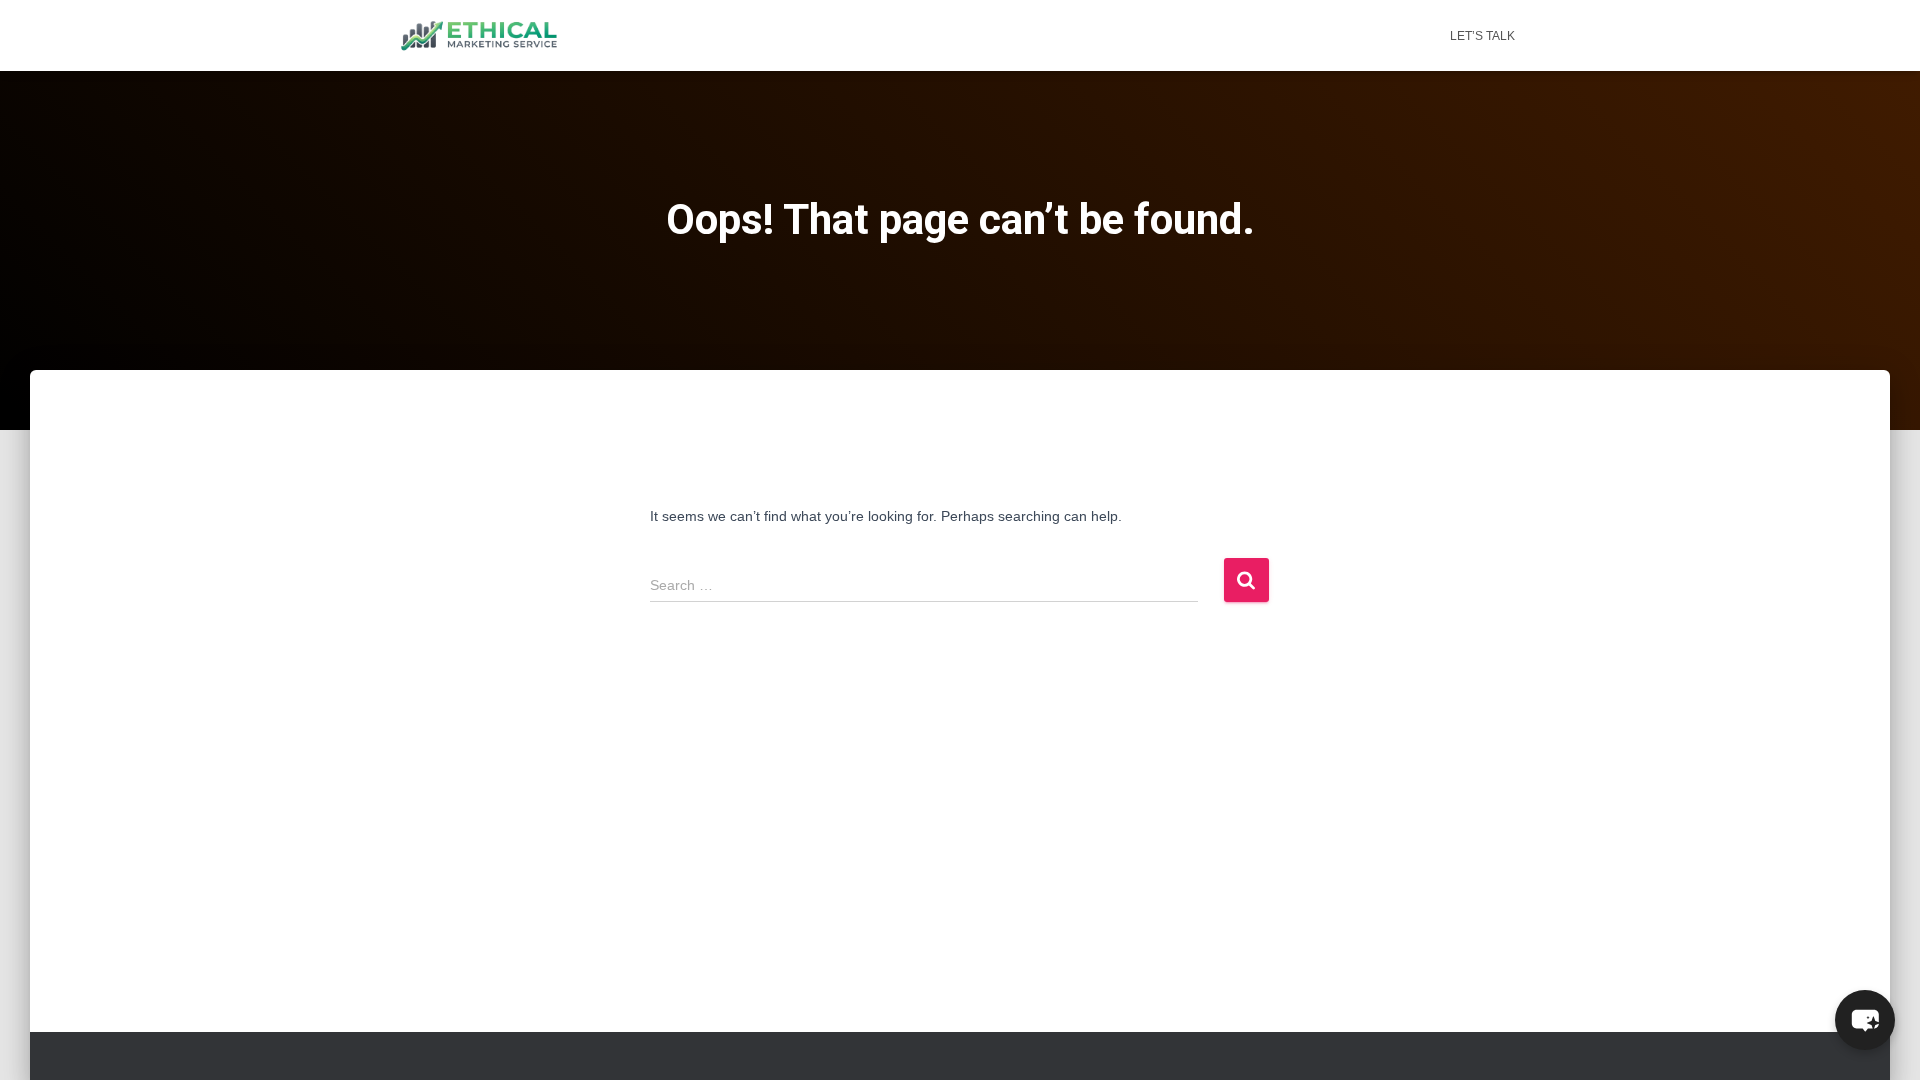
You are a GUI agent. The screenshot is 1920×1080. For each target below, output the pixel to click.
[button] (1865, 1020)
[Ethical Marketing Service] (479, 36)
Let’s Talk (1482, 36)
